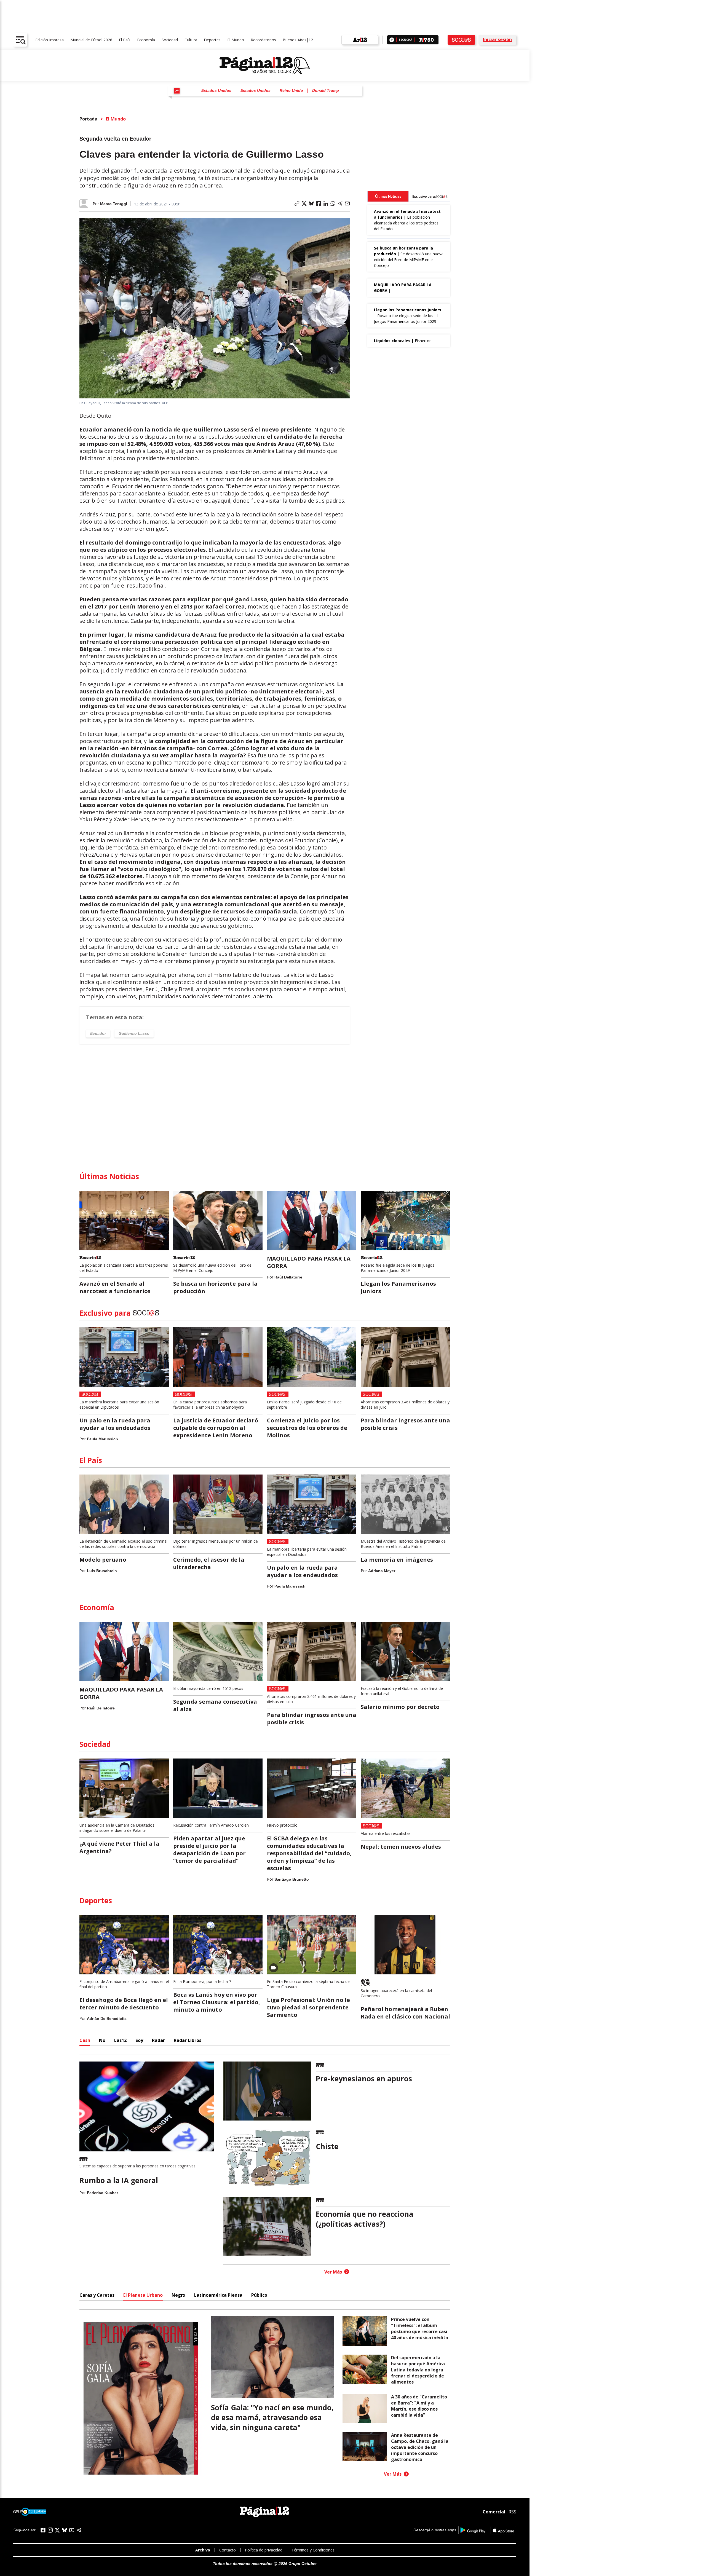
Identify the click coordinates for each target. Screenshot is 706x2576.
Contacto (228, 2550)
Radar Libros (188, 2040)
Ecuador (98, 1033)
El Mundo (236, 40)
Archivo (203, 2550)
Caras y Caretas (97, 2295)
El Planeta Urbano (143, 2295)
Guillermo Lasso (134, 1033)
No (102, 2040)
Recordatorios (263, 40)
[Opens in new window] (473, 2530)
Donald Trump (326, 90)
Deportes (212, 40)
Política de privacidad (264, 2550)
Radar (158, 2040)
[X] (57, 2530)
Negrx (178, 2295)
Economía (146, 40)
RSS (512, 2512)
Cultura (191, 40)
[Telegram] (79, 2530)
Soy (139, 2040)
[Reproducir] (392, 40)
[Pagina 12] (265, 66)
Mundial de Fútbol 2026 (91, 40)
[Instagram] (50, 2530)
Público (259, 2295)
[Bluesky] (65, 2530)
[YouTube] (72, 2530)
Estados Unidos (216, 90)
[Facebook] (43, 2530)
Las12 (120, 2040)
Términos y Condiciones (313, 2550)
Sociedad (170, 40)
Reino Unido (291, 90)
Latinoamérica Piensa (218, 2295)
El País (125, 40)
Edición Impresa (50, 40)
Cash (85, 2040)
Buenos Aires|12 (298, 40)
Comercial (494, 2512)
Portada (88, 119)
